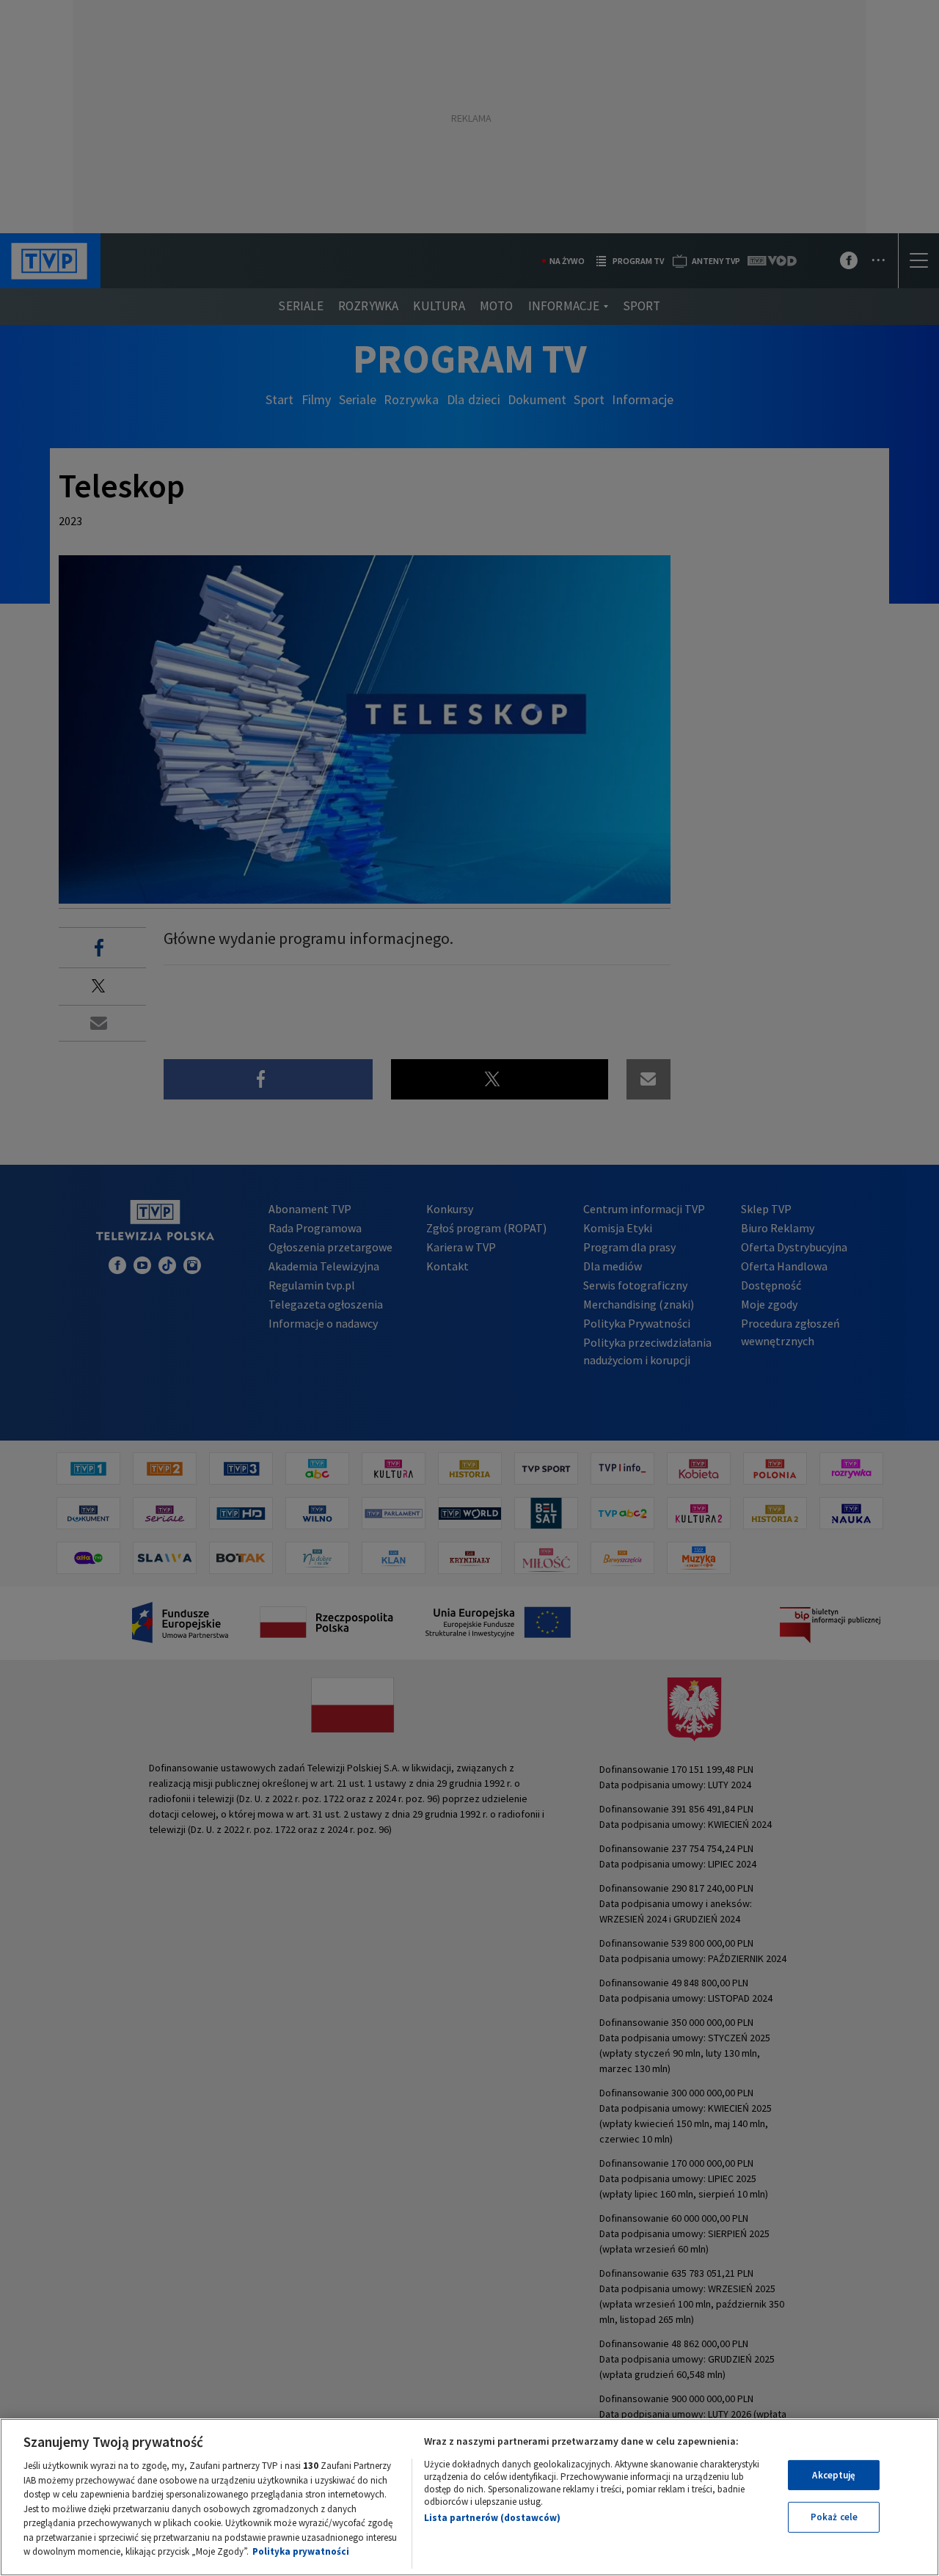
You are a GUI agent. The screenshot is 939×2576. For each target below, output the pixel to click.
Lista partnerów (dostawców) (492, 2518)
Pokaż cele (834, 2517)
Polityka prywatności (301, 2551)
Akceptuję (834, 2475)
